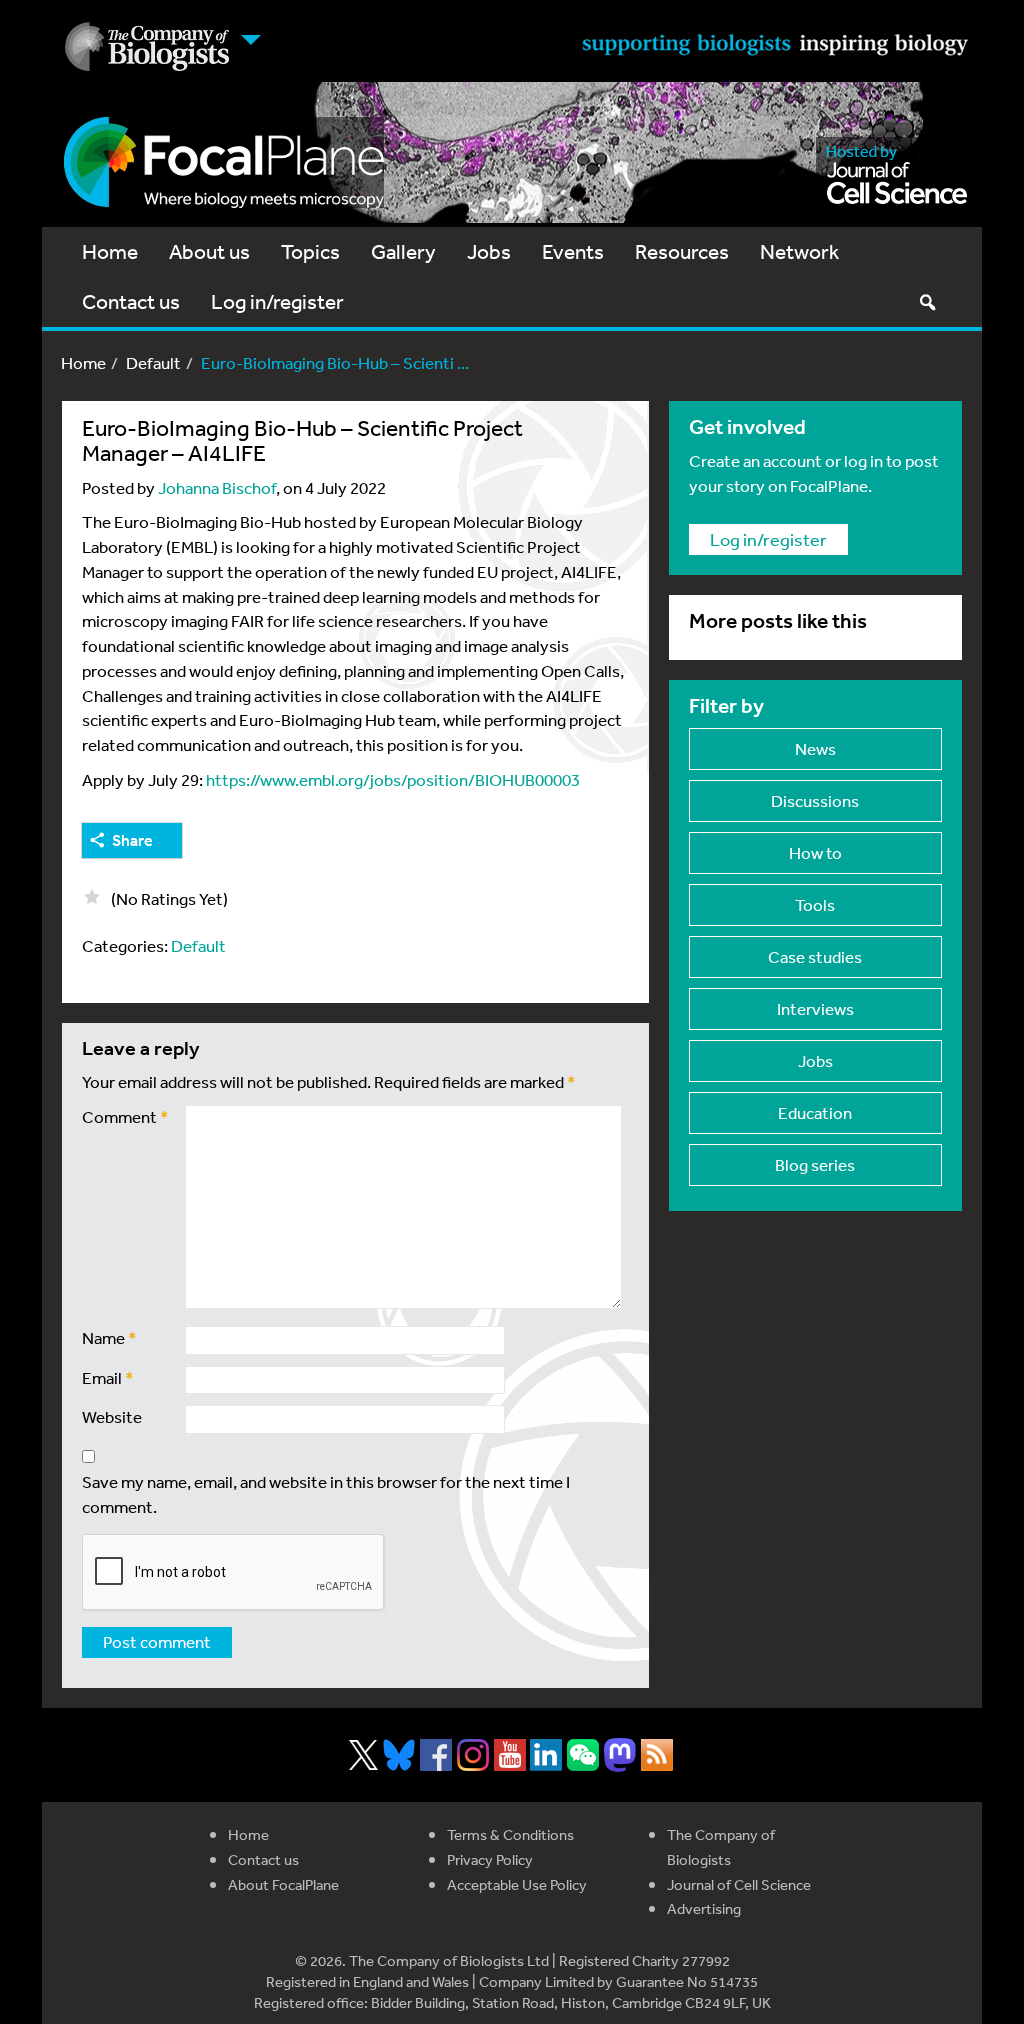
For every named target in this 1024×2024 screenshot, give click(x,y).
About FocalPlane (283, 1884)
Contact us (131, 301)
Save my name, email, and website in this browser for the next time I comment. (326, 1494)
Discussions (815, 800)
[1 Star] (92, 897)
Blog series (815, 1164)
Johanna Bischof (217, 487)
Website (112, 1416)
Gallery (403, 251)
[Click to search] (927, 302)
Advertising (704, 1908)
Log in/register (277, 301)
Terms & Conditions (510, 1834)
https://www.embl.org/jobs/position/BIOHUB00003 (393, 779)
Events (573, 251)
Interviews (815, 1008)
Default (153, 362)
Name (109, 1337)
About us (209, 251)
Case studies (815, 956)
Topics (310, 251)
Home (110, 251)
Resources (682, 251)
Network (799, 251)
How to (815, 852)
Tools (815, 904)
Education (815, 1112)
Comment (125, 1116)
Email (108, 1377)
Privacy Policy (490, 1859)
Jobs (489, 251)
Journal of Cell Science (739, 1884)
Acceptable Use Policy (517, 1884)
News (815, 748)
